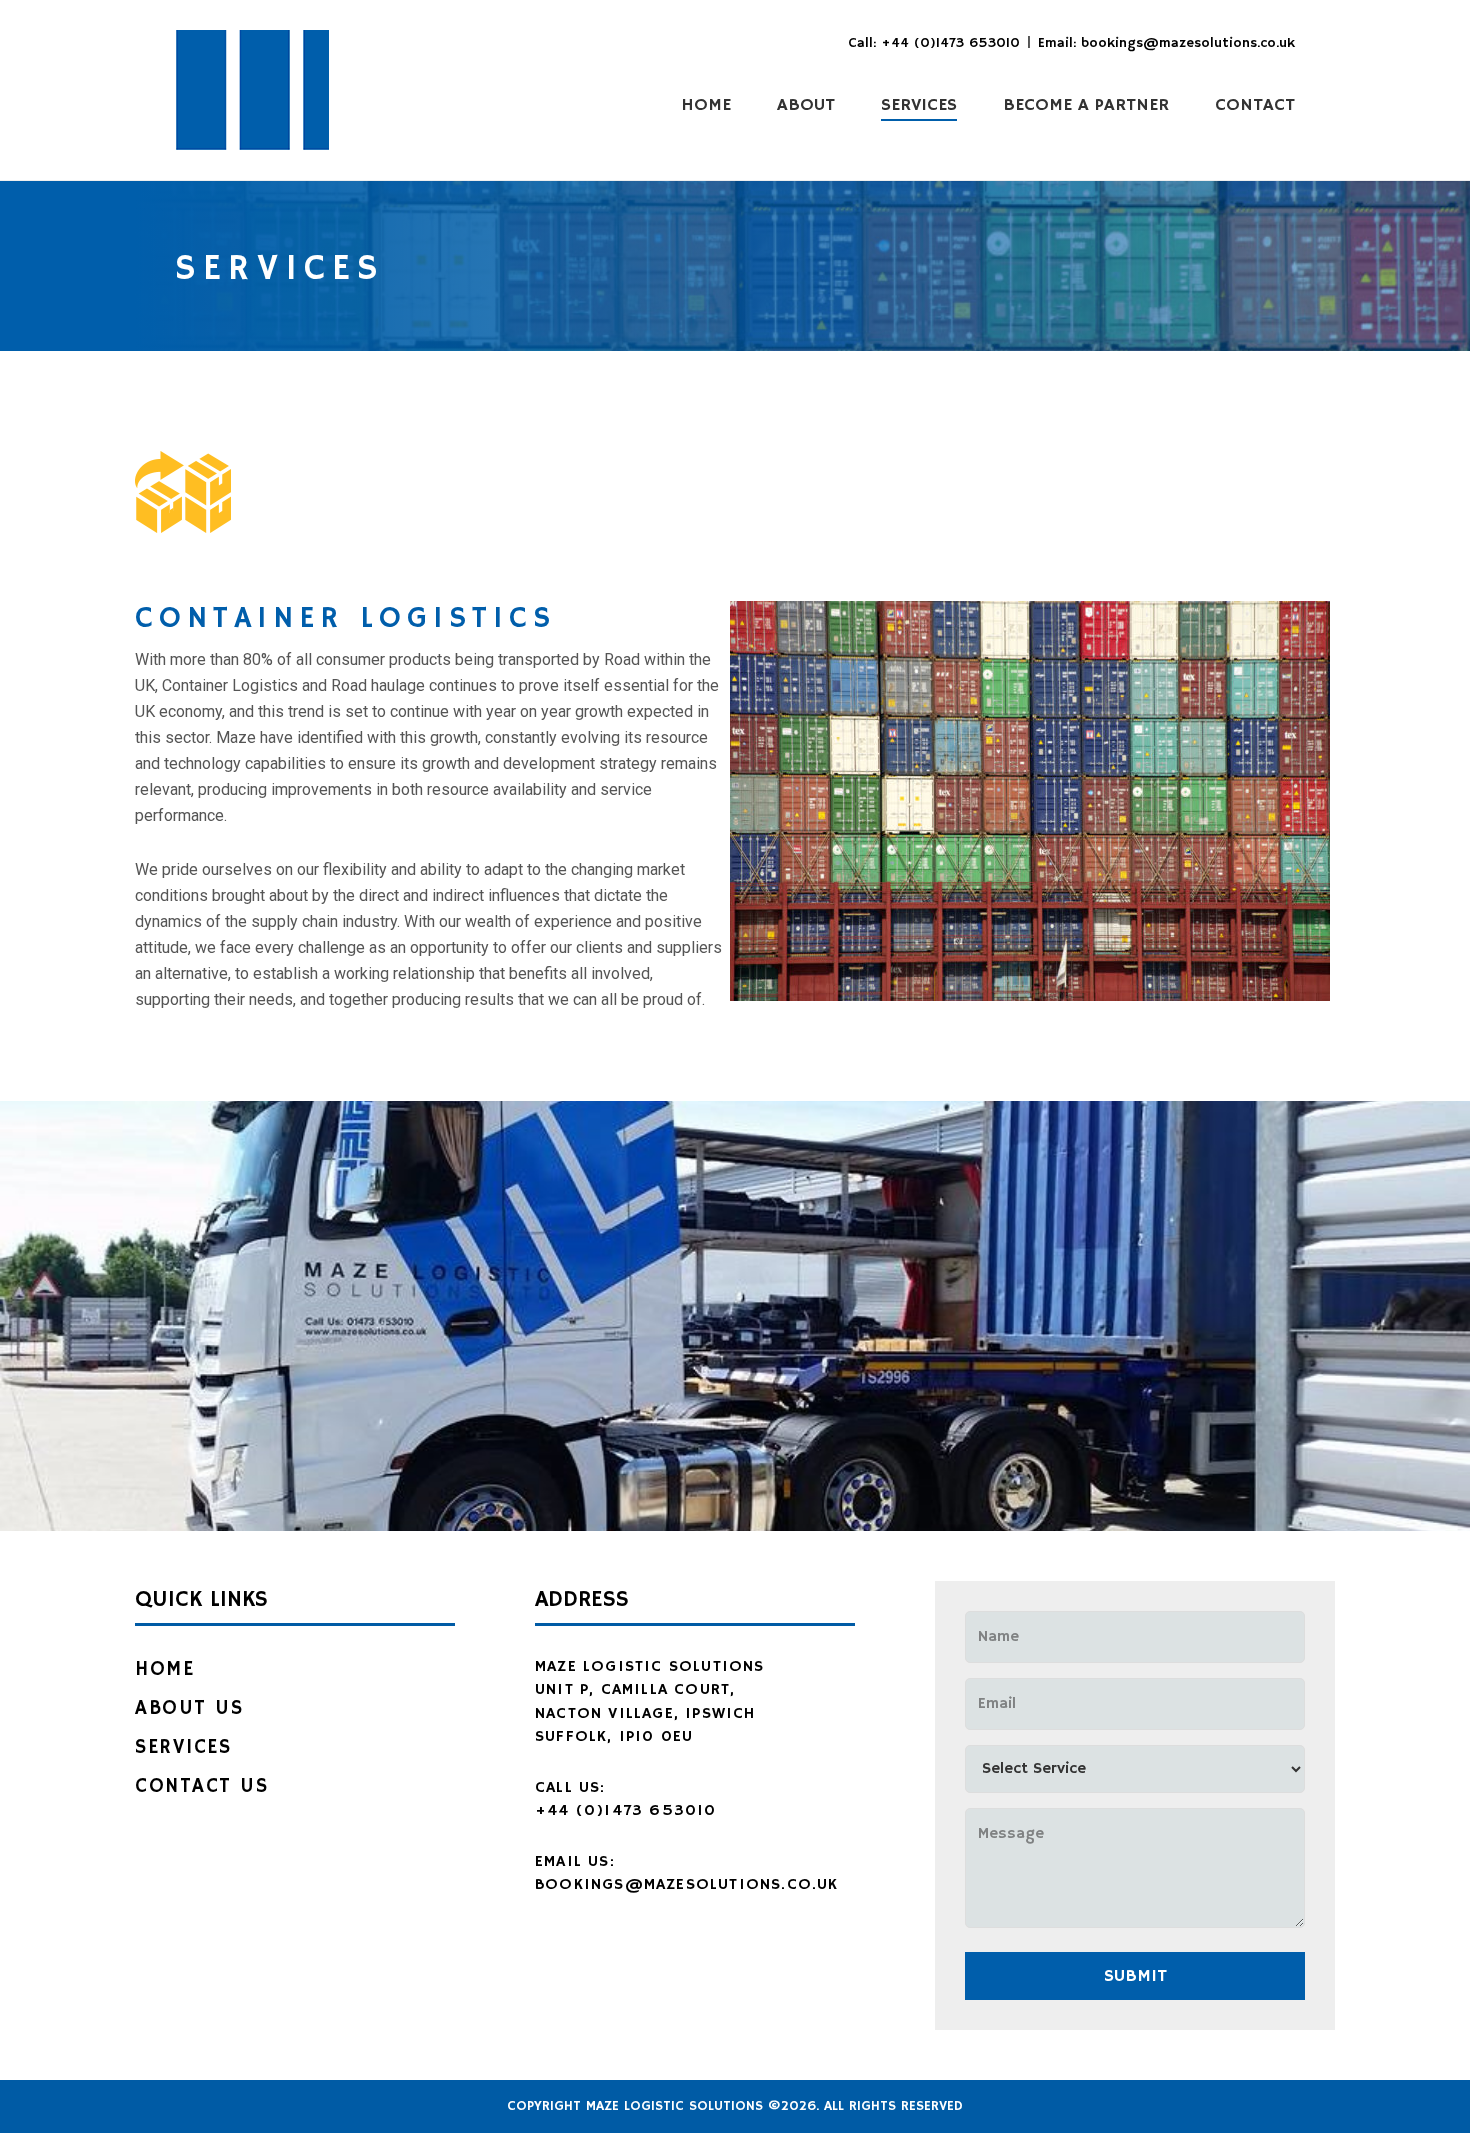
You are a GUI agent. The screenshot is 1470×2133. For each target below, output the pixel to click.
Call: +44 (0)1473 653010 (934, 43)
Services (183, 1747)
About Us (189, 1708)
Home (164, 1669)
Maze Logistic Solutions (252, 90)
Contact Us (201, 1786)
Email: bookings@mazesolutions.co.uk (1166, 43)
